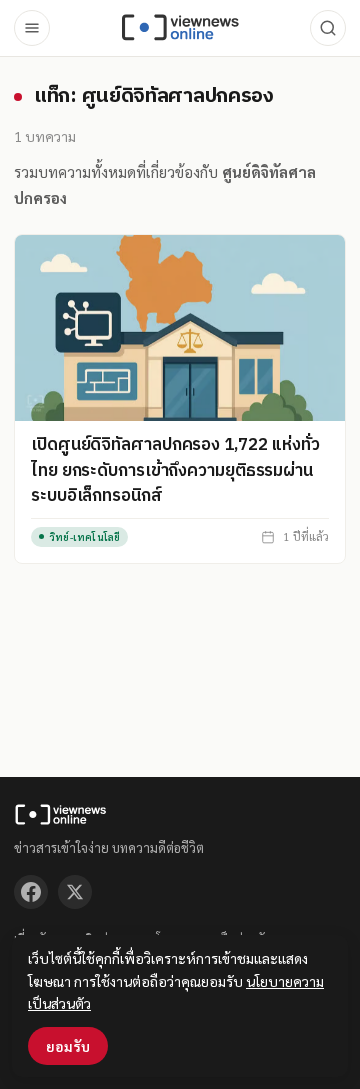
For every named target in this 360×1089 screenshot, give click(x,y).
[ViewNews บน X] (75, 892)
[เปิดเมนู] (32, 28)
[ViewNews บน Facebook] (31, 892)
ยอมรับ (68, 1046)
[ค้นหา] (328, 28)
